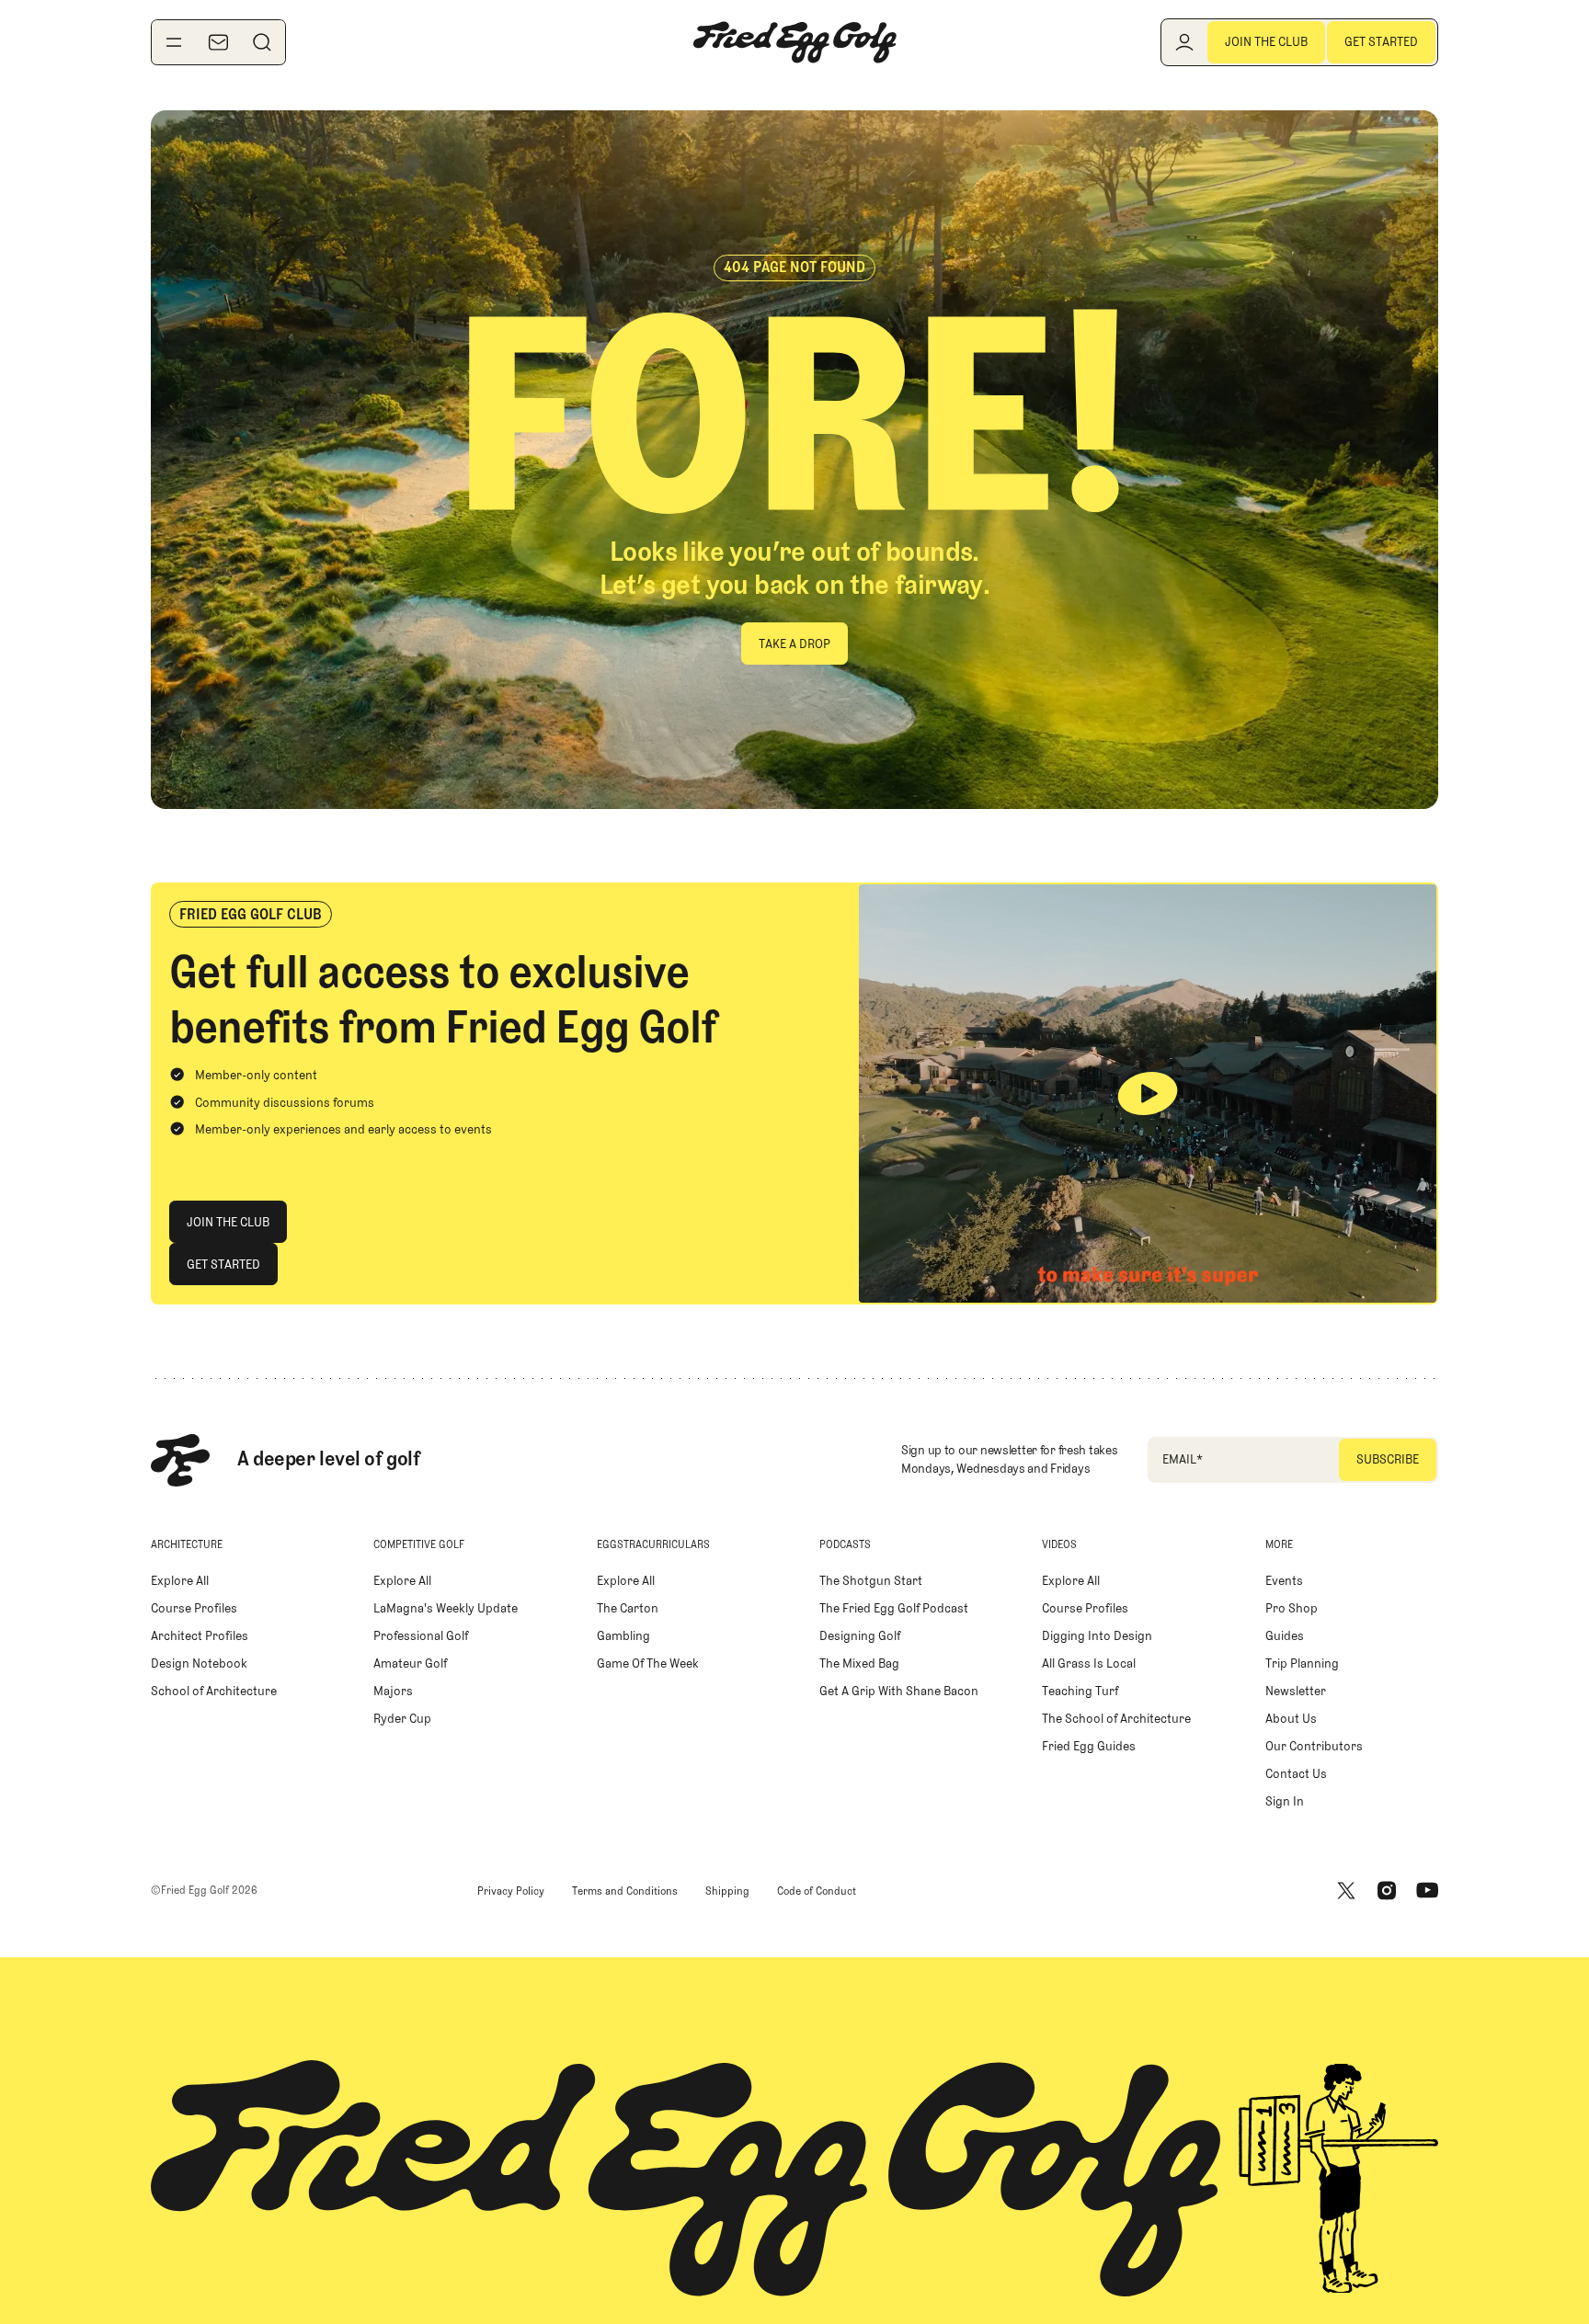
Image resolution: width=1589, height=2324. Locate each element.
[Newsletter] (218, 42)
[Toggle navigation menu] (174, 42)
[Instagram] (1387, 1891)
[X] (1346, 1891)
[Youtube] (1427, 1891)
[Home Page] (794, 42)
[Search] (262, 42)
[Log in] (1184, 42)
